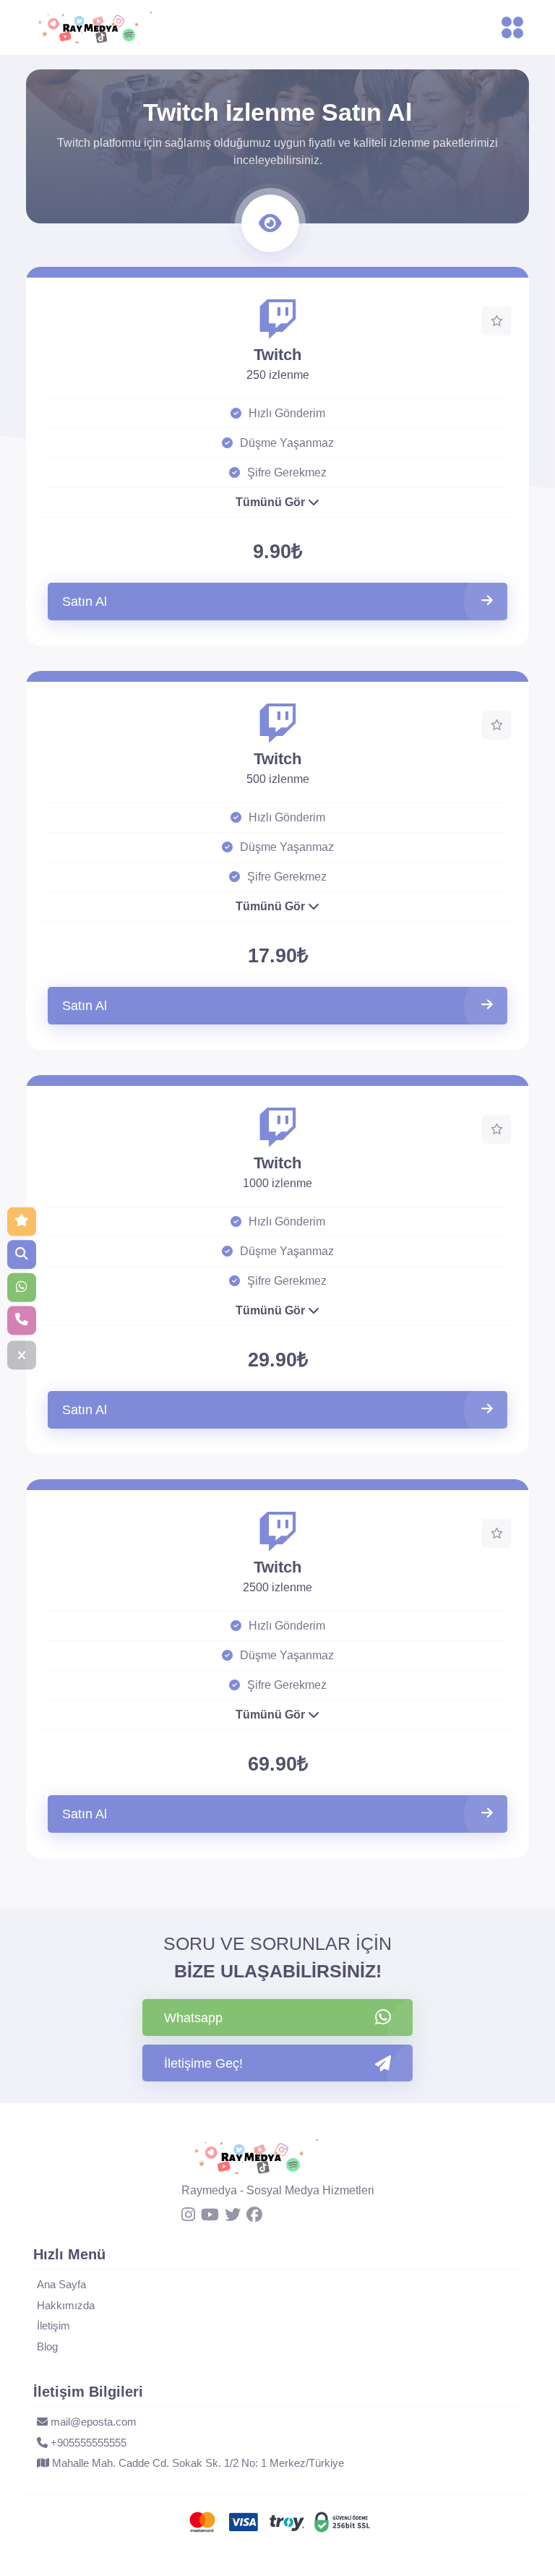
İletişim (53, 2325)
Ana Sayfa (61, 2284)
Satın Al (85, 602)
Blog (47, 2346)
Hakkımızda (66, 2305)
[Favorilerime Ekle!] (496, 321)
